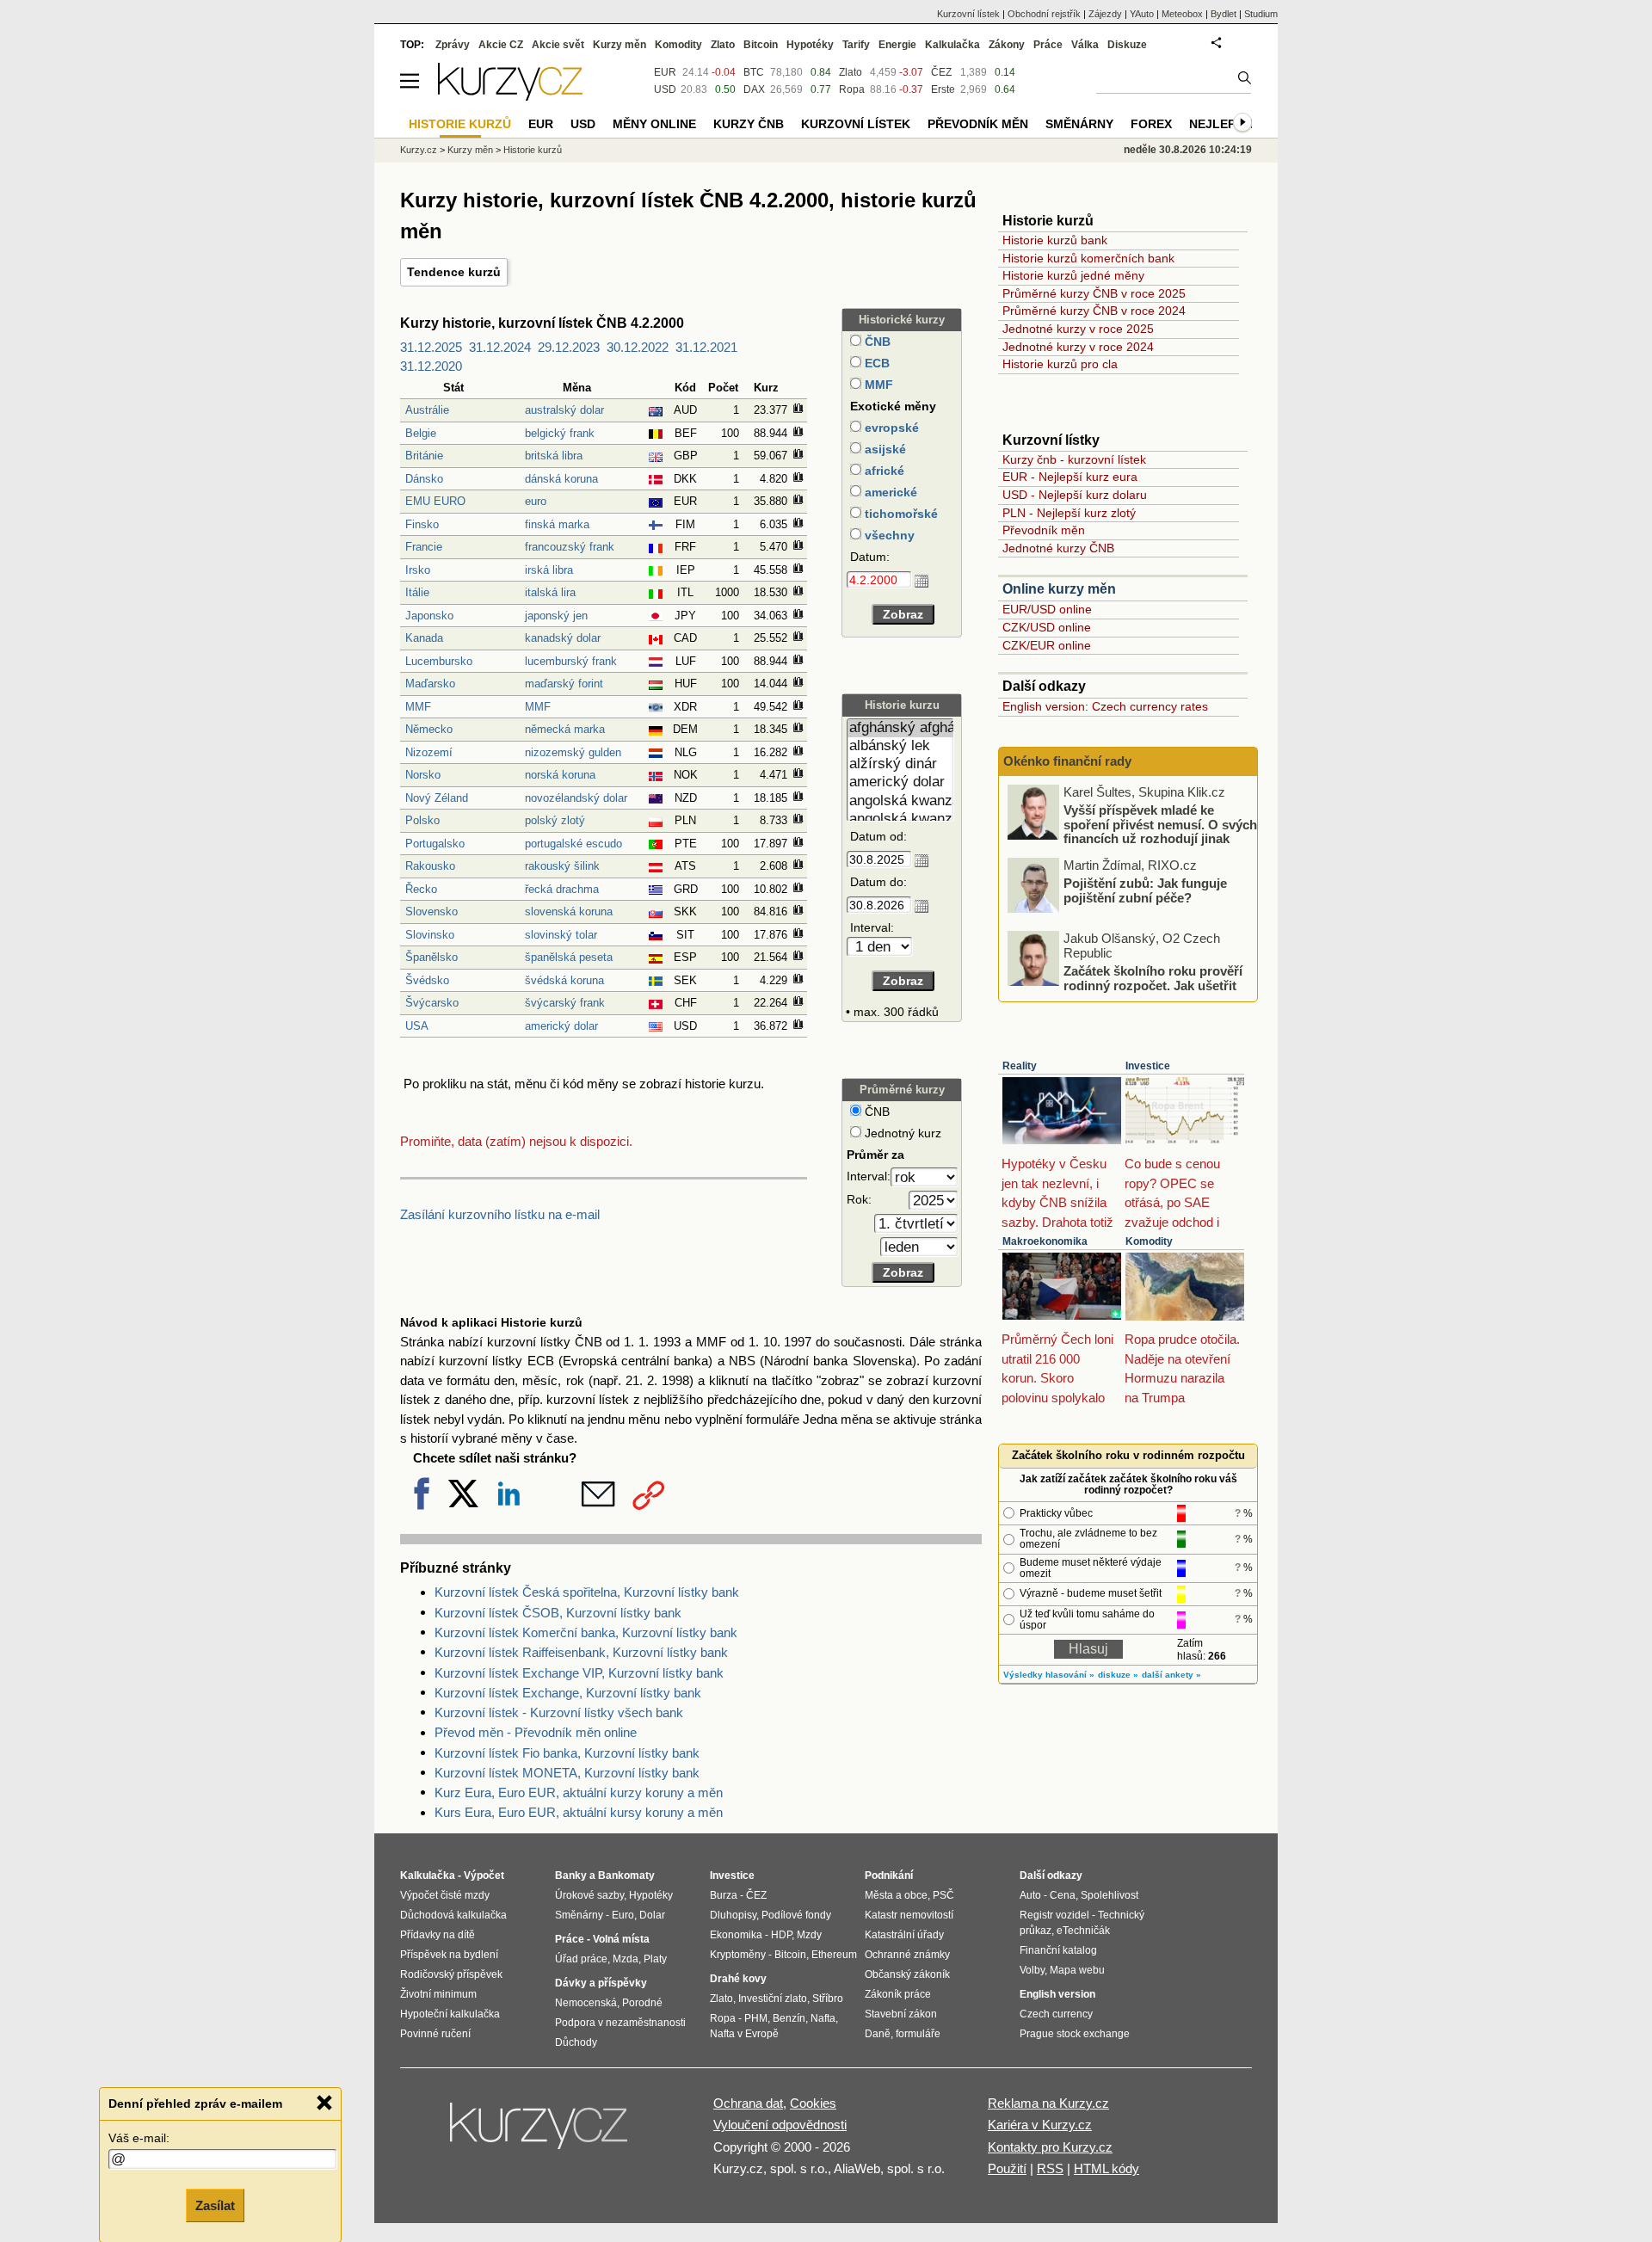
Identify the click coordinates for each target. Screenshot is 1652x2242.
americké (889, 492)
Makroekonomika (1045, 1241)
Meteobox (1182, 14)
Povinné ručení (435, 2034)
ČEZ (941, 72)
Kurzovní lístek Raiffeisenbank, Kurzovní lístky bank (581, 1652)
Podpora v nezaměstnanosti (620, 2023)
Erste (943, 89)
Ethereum (834, 1955)
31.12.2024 (500, 347)
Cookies (813, 2103)
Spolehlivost (1110, 1895)
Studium (1261, 14)
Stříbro (828, 1999)
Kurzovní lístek (968, 14)
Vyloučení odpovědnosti (780, 2125)
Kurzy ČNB (749, 124)
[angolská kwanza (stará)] (900, 819)
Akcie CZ (501, 45)
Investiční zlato (773, 1999)
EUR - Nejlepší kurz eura (1070, 477)
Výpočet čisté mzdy (445, 1895)
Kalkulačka (952, 45)
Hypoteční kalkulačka (450, 2014)
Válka (1085, 45)
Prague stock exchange (1075, 2034)
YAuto (1142, 14)
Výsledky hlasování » (1049, 1675)
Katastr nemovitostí (909, 1915)
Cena (1063, 1895)
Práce (1048, 45)
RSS (1050, 2168)
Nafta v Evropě (744, 2034)
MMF (877, 385)
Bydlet (1224, 14)
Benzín (789, 2018)
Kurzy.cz (419, 150)
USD (665, 89)
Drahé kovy (738, 1979)
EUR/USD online (1047, 609)
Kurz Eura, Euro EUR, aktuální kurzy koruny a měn (579, 1792)
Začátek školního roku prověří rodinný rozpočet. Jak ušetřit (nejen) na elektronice (1153, 985)
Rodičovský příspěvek (451, 1974)
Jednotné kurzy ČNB (1058, 548)
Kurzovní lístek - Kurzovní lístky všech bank (559, 1712)
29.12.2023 (569, 347)
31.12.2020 (431, 366)
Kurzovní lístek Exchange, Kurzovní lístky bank (568, 1693)
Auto (1030, 1895)
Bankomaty (626, 1876)
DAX (754, 89)
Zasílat (215, 2205)
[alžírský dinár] (900, 764)
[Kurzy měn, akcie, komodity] (540, 2133)
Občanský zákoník (907, 1974)
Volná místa (621, 1939)
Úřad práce (581, 1959)
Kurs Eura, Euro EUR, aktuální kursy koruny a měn (579, 1812)
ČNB (876, 342)
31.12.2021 (706, 347)
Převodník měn (1044, 530)
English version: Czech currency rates (1105, 706)
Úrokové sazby (589, 1895)
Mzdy (809, 1935)
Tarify (856, 45)
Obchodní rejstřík (1044, 14)
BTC (754, 72)
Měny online (654, 124)
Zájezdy (1105, 14)
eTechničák (1083, 1931)
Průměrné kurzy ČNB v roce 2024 (1094, 311)
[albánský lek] (900, 746)
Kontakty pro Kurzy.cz (1050, 2147)
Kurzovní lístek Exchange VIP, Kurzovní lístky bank (579, 1673)
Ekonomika (736, 1935)
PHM (756, 2018)
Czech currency (1056, 2014)
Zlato (851, 72)
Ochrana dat (748, 2103)
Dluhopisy (733, 1915)
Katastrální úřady (904, 1935)
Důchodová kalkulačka (453, 1915)
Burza (724, 1895)
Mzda (626, 1959)
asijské (884, 449)
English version (1057, 1994)
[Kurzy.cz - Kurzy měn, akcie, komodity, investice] (510, 96)
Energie (897, 45)
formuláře (918, 2034)
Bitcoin (761, 45)
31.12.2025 (431, 347)
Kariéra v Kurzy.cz (1040, 2125)
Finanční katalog (1058, 1950)
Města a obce (896, 1895)
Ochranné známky (907, 1955)
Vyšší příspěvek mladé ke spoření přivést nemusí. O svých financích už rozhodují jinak (1160, 824)
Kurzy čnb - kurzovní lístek (1074, 459)
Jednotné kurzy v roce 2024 (1078, 347)
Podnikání (889, 1876)
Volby (1032, 1970)
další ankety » (1171, 1675)
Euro (623, 1915)
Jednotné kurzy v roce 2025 (1078, 329)
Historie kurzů (533, 150)
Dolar (652, 1915)
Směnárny (1079, 124)
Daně (878, 2034)
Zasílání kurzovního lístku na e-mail (500, 1214)
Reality (1020, 1066)
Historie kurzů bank (1055, 240)
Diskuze (1127, 45)
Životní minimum (438, 1994)
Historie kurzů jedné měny (1073, 275)
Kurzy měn (619, 45)
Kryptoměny (738, 1955)
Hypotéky (810, 45)
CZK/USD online (1047, 627)
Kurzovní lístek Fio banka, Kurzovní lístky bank (567, 1753)
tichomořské (900, 514)
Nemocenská (586, 2003)
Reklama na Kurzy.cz (1048, 2103)
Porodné (642, 2003)
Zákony (1007, 45)
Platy (655, 1959)
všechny (888, 535)
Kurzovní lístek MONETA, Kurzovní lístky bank (567, 1773)
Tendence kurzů (454, 272)
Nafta (823, 2018)
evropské (890, 428)
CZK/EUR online (1047, 645)
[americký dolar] (900, 782)
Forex (1151, 124)
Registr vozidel (1054, 1915)
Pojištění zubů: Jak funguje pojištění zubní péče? (1145, 890)
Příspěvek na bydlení (449, 1955)
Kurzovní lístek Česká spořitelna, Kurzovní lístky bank (587, 1592)
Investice (1148, 1066)
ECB (875, 363)
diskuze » (1118, 1675)
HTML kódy (1106, 2168)
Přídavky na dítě (438, 1935)
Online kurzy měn (1059, 589)
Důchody (576, 2042)
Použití (1007, 2168)
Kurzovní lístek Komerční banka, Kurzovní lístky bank (586, 1632)
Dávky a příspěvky (601, 1983)
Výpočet (484, 1876)
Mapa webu (1077, 1970)
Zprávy (453, 45)
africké (883, 471)
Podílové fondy (796, 1915)
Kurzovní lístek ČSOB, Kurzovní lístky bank (558, 1613)
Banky (571, 1876)
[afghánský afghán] (900, 728)
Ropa (852, 89)
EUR (665, 72)
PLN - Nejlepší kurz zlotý (1069, 513)
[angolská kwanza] (900, 801)
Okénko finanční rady (1067, 761)
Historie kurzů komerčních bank (1088, 258)
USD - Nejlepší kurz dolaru (1075, 495)
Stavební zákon (901, 2014)
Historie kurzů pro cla (1060, 364)
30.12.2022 (638, 347)
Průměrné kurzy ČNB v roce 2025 (1094, 293)
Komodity (1149, 1241)
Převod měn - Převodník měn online (536, 1732)
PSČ (943, 1895)
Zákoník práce (898, 1994)
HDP (781, 1935)
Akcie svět (558, 45)
